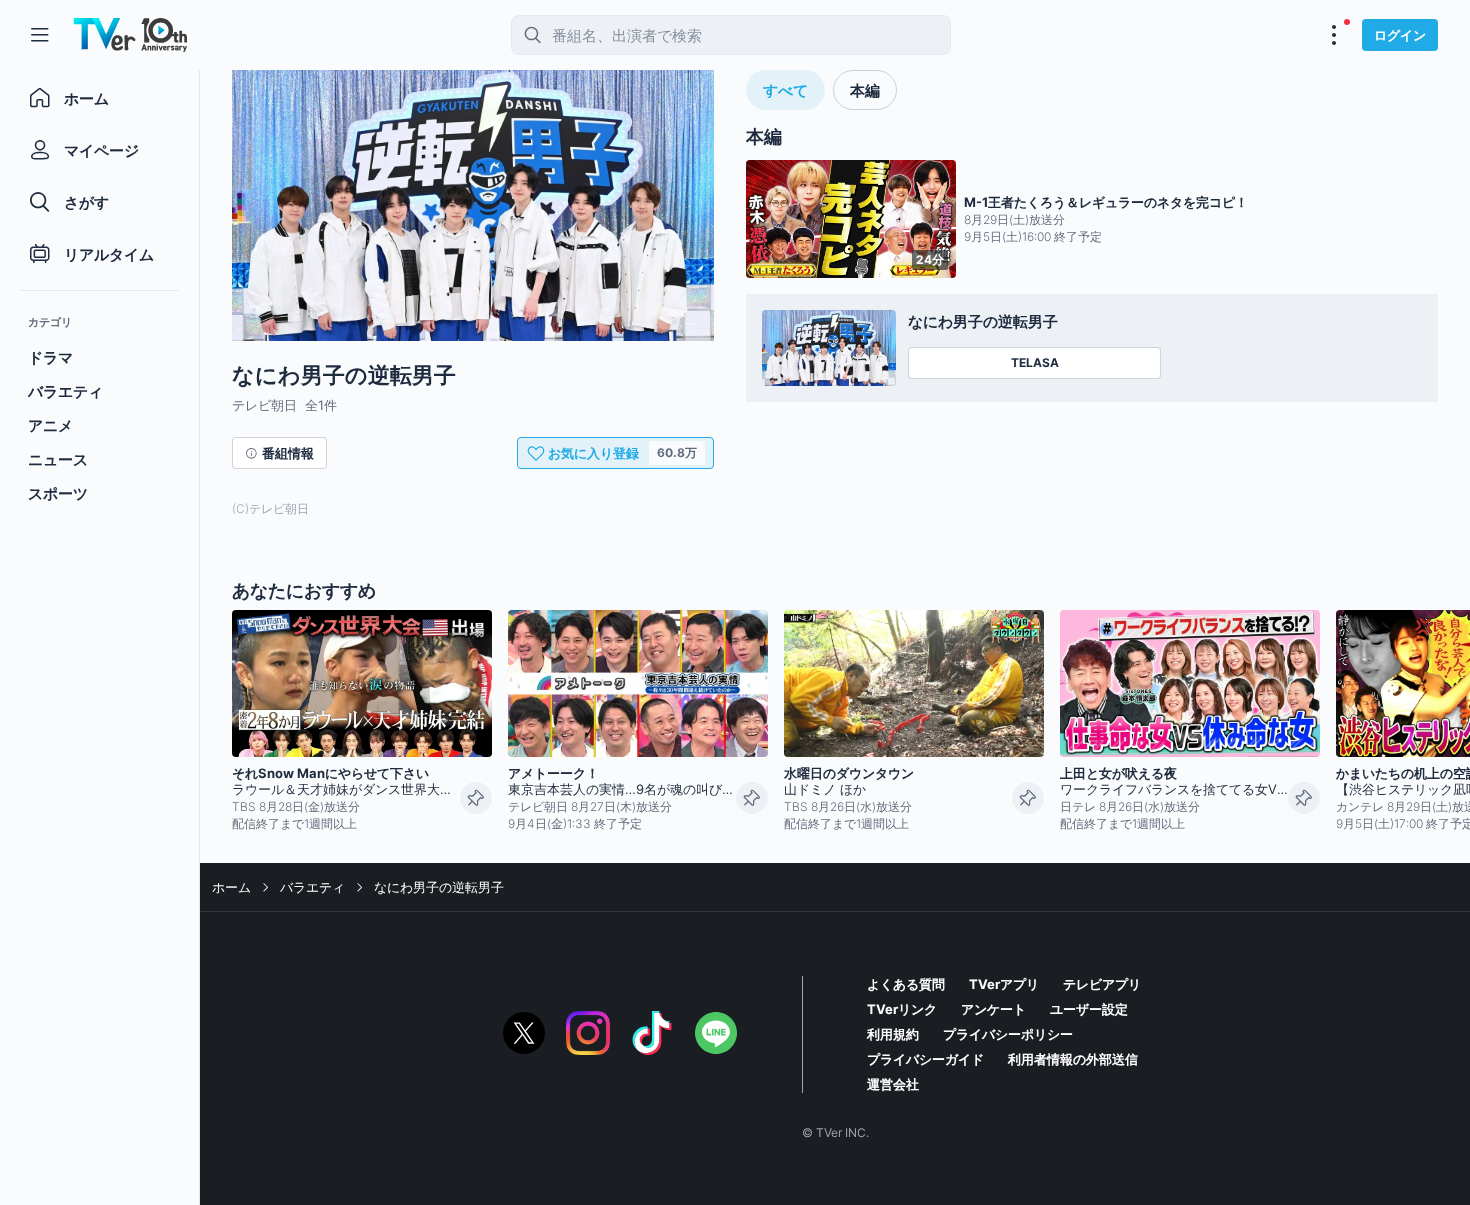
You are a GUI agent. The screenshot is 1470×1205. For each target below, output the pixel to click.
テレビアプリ (1102, 984)
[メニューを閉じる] (40, 35)
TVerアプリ (1004, 984)
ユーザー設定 (1089, 1009)
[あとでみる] (476, 798)
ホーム (231, 887)
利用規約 (893, 1034)
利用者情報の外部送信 (1073, 1059)
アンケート (993, 1009)
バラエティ (312, 887)
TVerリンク (902, 1009)
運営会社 (893, 1084)
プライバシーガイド (925, 1059)
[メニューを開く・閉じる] (1334, 35)
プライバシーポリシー (1008, 1034)
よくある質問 (906, 984)
